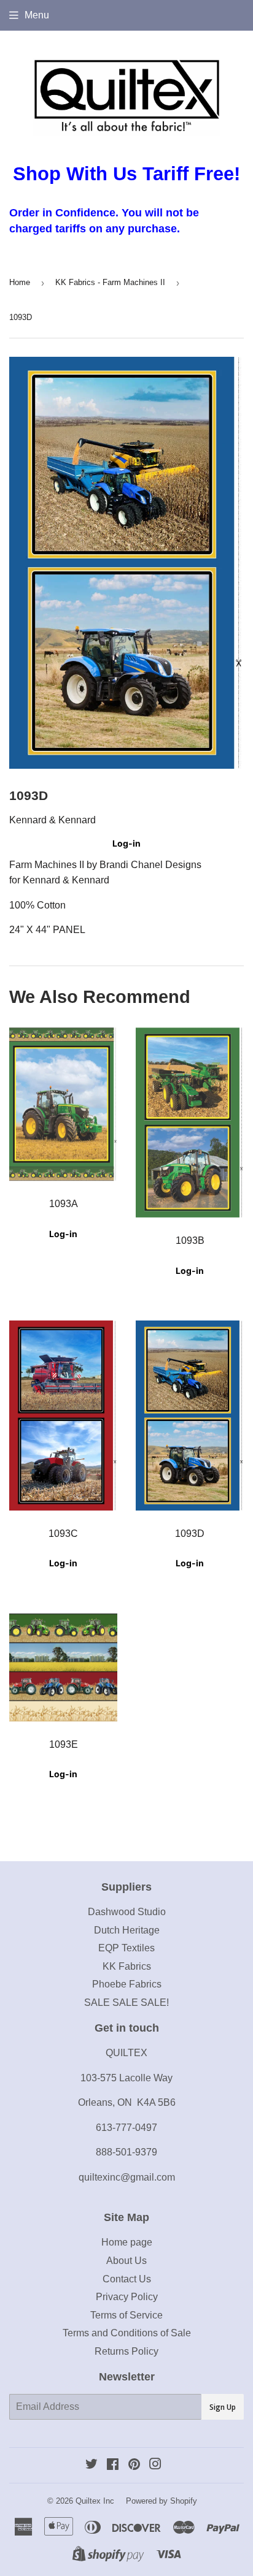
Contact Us (127, 2279)
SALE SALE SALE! (126, 2002)
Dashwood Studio (127, 1912)
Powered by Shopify (162, 2501)
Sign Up (223, 2407)
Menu (37, 15)
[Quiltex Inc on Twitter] (91, 2465)
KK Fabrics (127, 1966)
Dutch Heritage (127, 1930)
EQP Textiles (126, 1948)
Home (20, 282)
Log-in (126, 843)
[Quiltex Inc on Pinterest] (134, 2465)
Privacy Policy (127, 2297)
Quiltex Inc (95, 2501)
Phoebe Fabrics (127, 1984)
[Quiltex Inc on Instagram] (155, 2465)
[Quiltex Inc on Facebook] (113, 2465)
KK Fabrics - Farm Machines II (110, 282)
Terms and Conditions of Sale (127, 2333)
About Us (126, 2261)
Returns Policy (126, 2351)
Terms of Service (126, 2315)
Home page (127, 2242)
